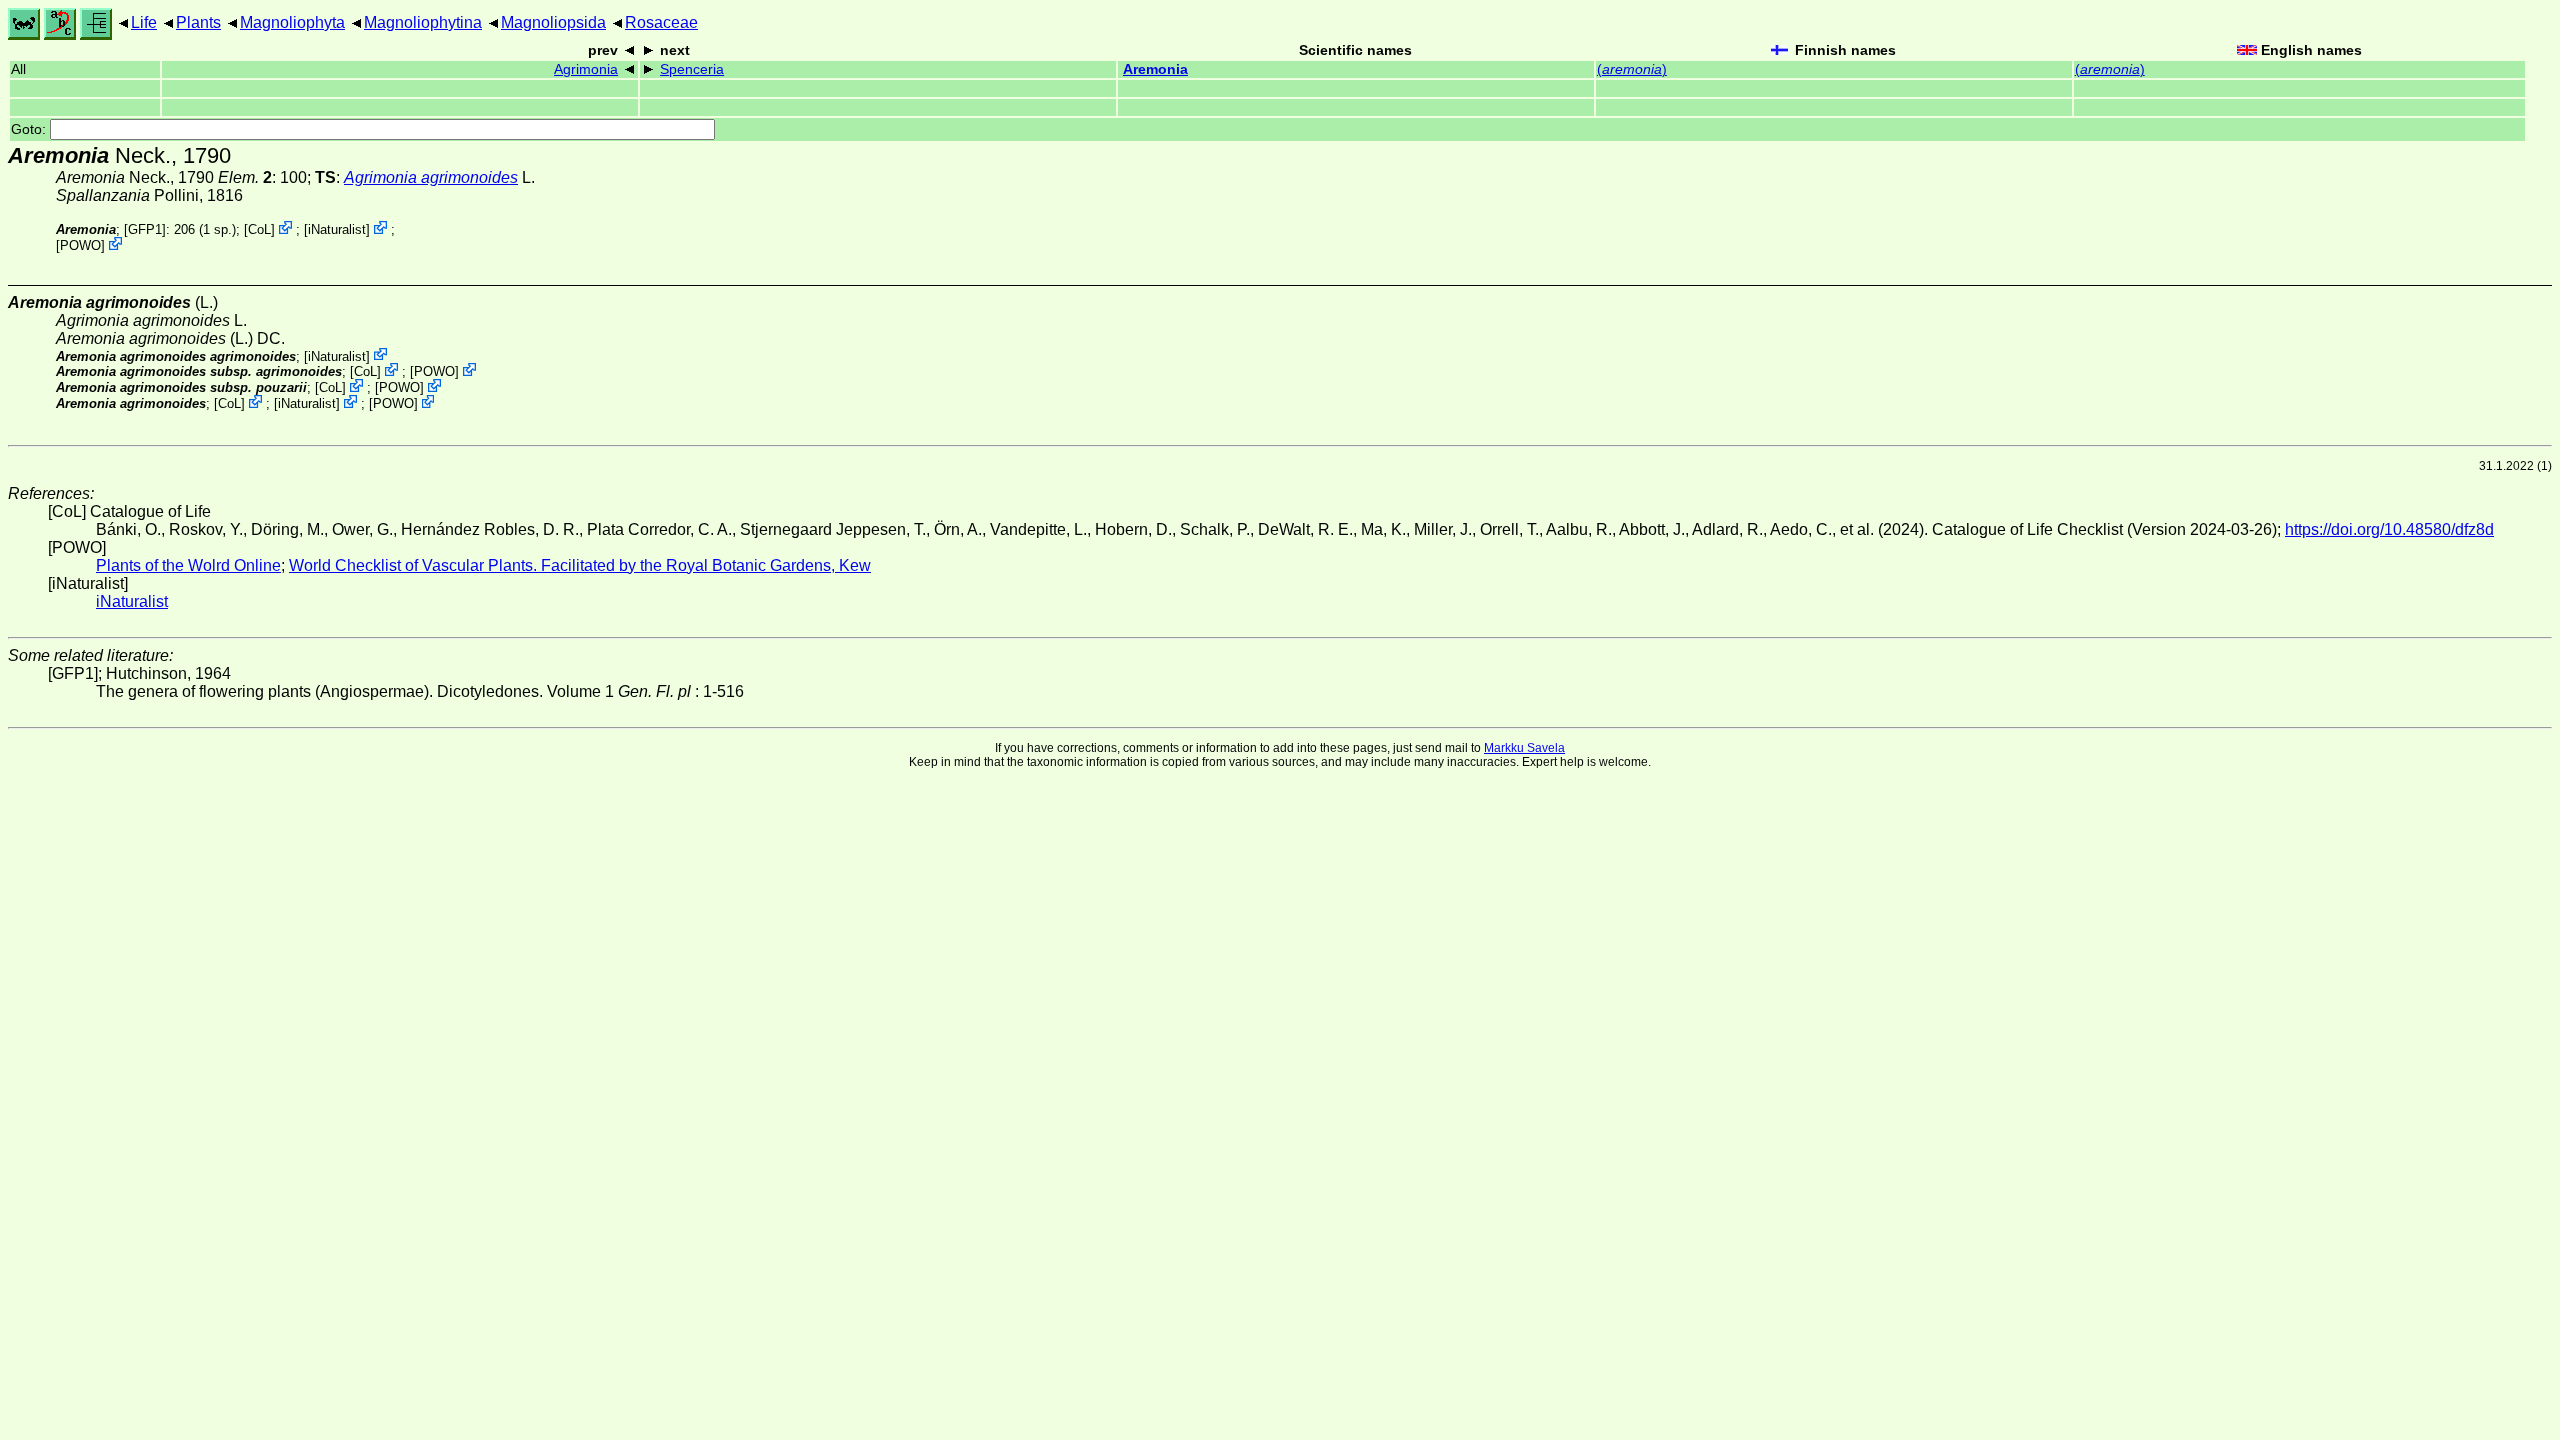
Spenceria (692, 69)
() (1632, 69)
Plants (198, 22)
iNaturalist (337, 229)
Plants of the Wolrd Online (188, 565)
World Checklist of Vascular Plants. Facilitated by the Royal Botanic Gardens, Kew (580, 565)
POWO (80, 245)
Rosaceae (661, 22)
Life (144, 22)
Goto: (30, 129)
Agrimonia (586, 69)
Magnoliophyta (292, 22)
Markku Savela (1524, 748)
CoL (259, 229)
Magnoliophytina (423, 22)
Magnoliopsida (553, 22)
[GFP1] (145, 229)
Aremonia (1155, 69)
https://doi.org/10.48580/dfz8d (2389, 529)
